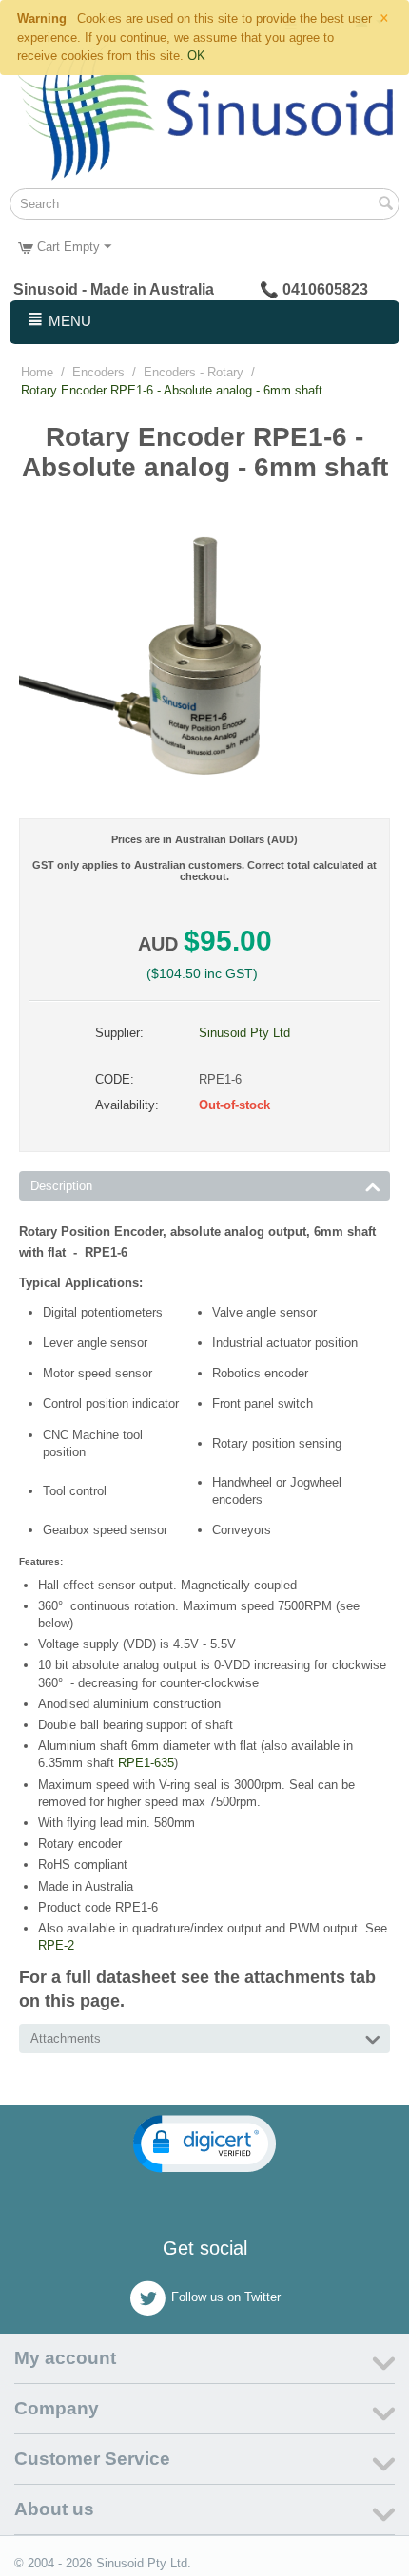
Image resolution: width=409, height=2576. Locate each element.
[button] (204, 2144)
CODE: (115, 1079)
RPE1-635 (146, 1763)
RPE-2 (56, 1945)
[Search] (385, 205)
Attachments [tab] (66, 2038)
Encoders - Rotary (194, 372)
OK (196, 56)
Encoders (98, 372)
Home (37, 372)
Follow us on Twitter (226, 2297)
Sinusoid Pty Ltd (244, 1033)
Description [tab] (61, 1186)
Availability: (127, 1105)
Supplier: (119, 1033)
